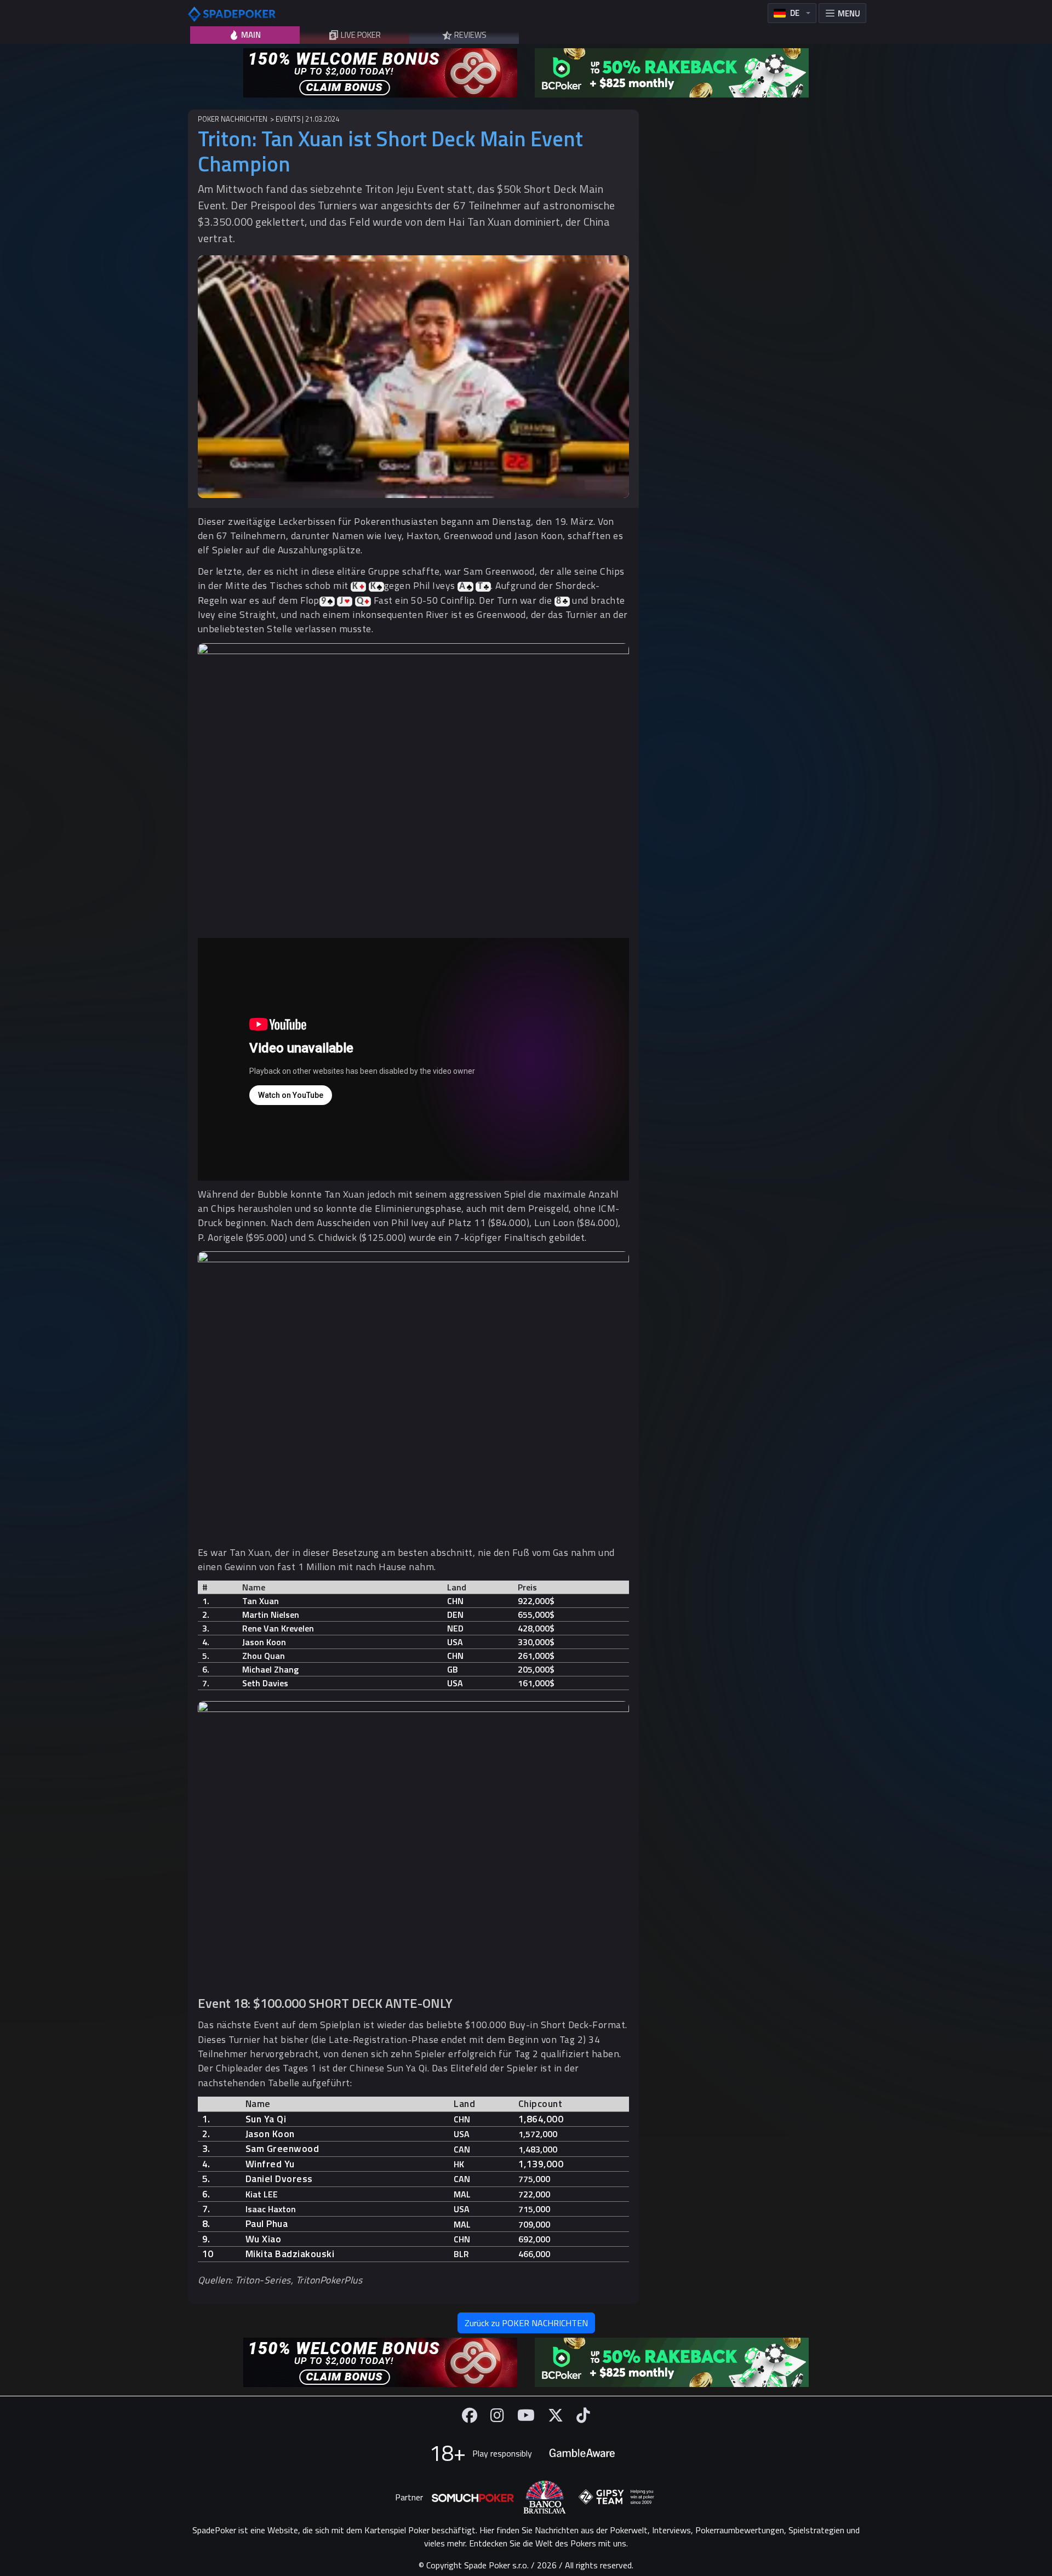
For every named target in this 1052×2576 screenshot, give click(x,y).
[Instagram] (497, 2415)
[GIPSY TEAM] (616, 2497)
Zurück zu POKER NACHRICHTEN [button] (526, 2323)
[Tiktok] (583, 2415)
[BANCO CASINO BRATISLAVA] (545, 2497)
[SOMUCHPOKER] (473, 2497)
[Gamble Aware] (582, 2453)
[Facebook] (470, 2415)
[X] (556, 2415)
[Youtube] (526, 2415)
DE (795, 13)
